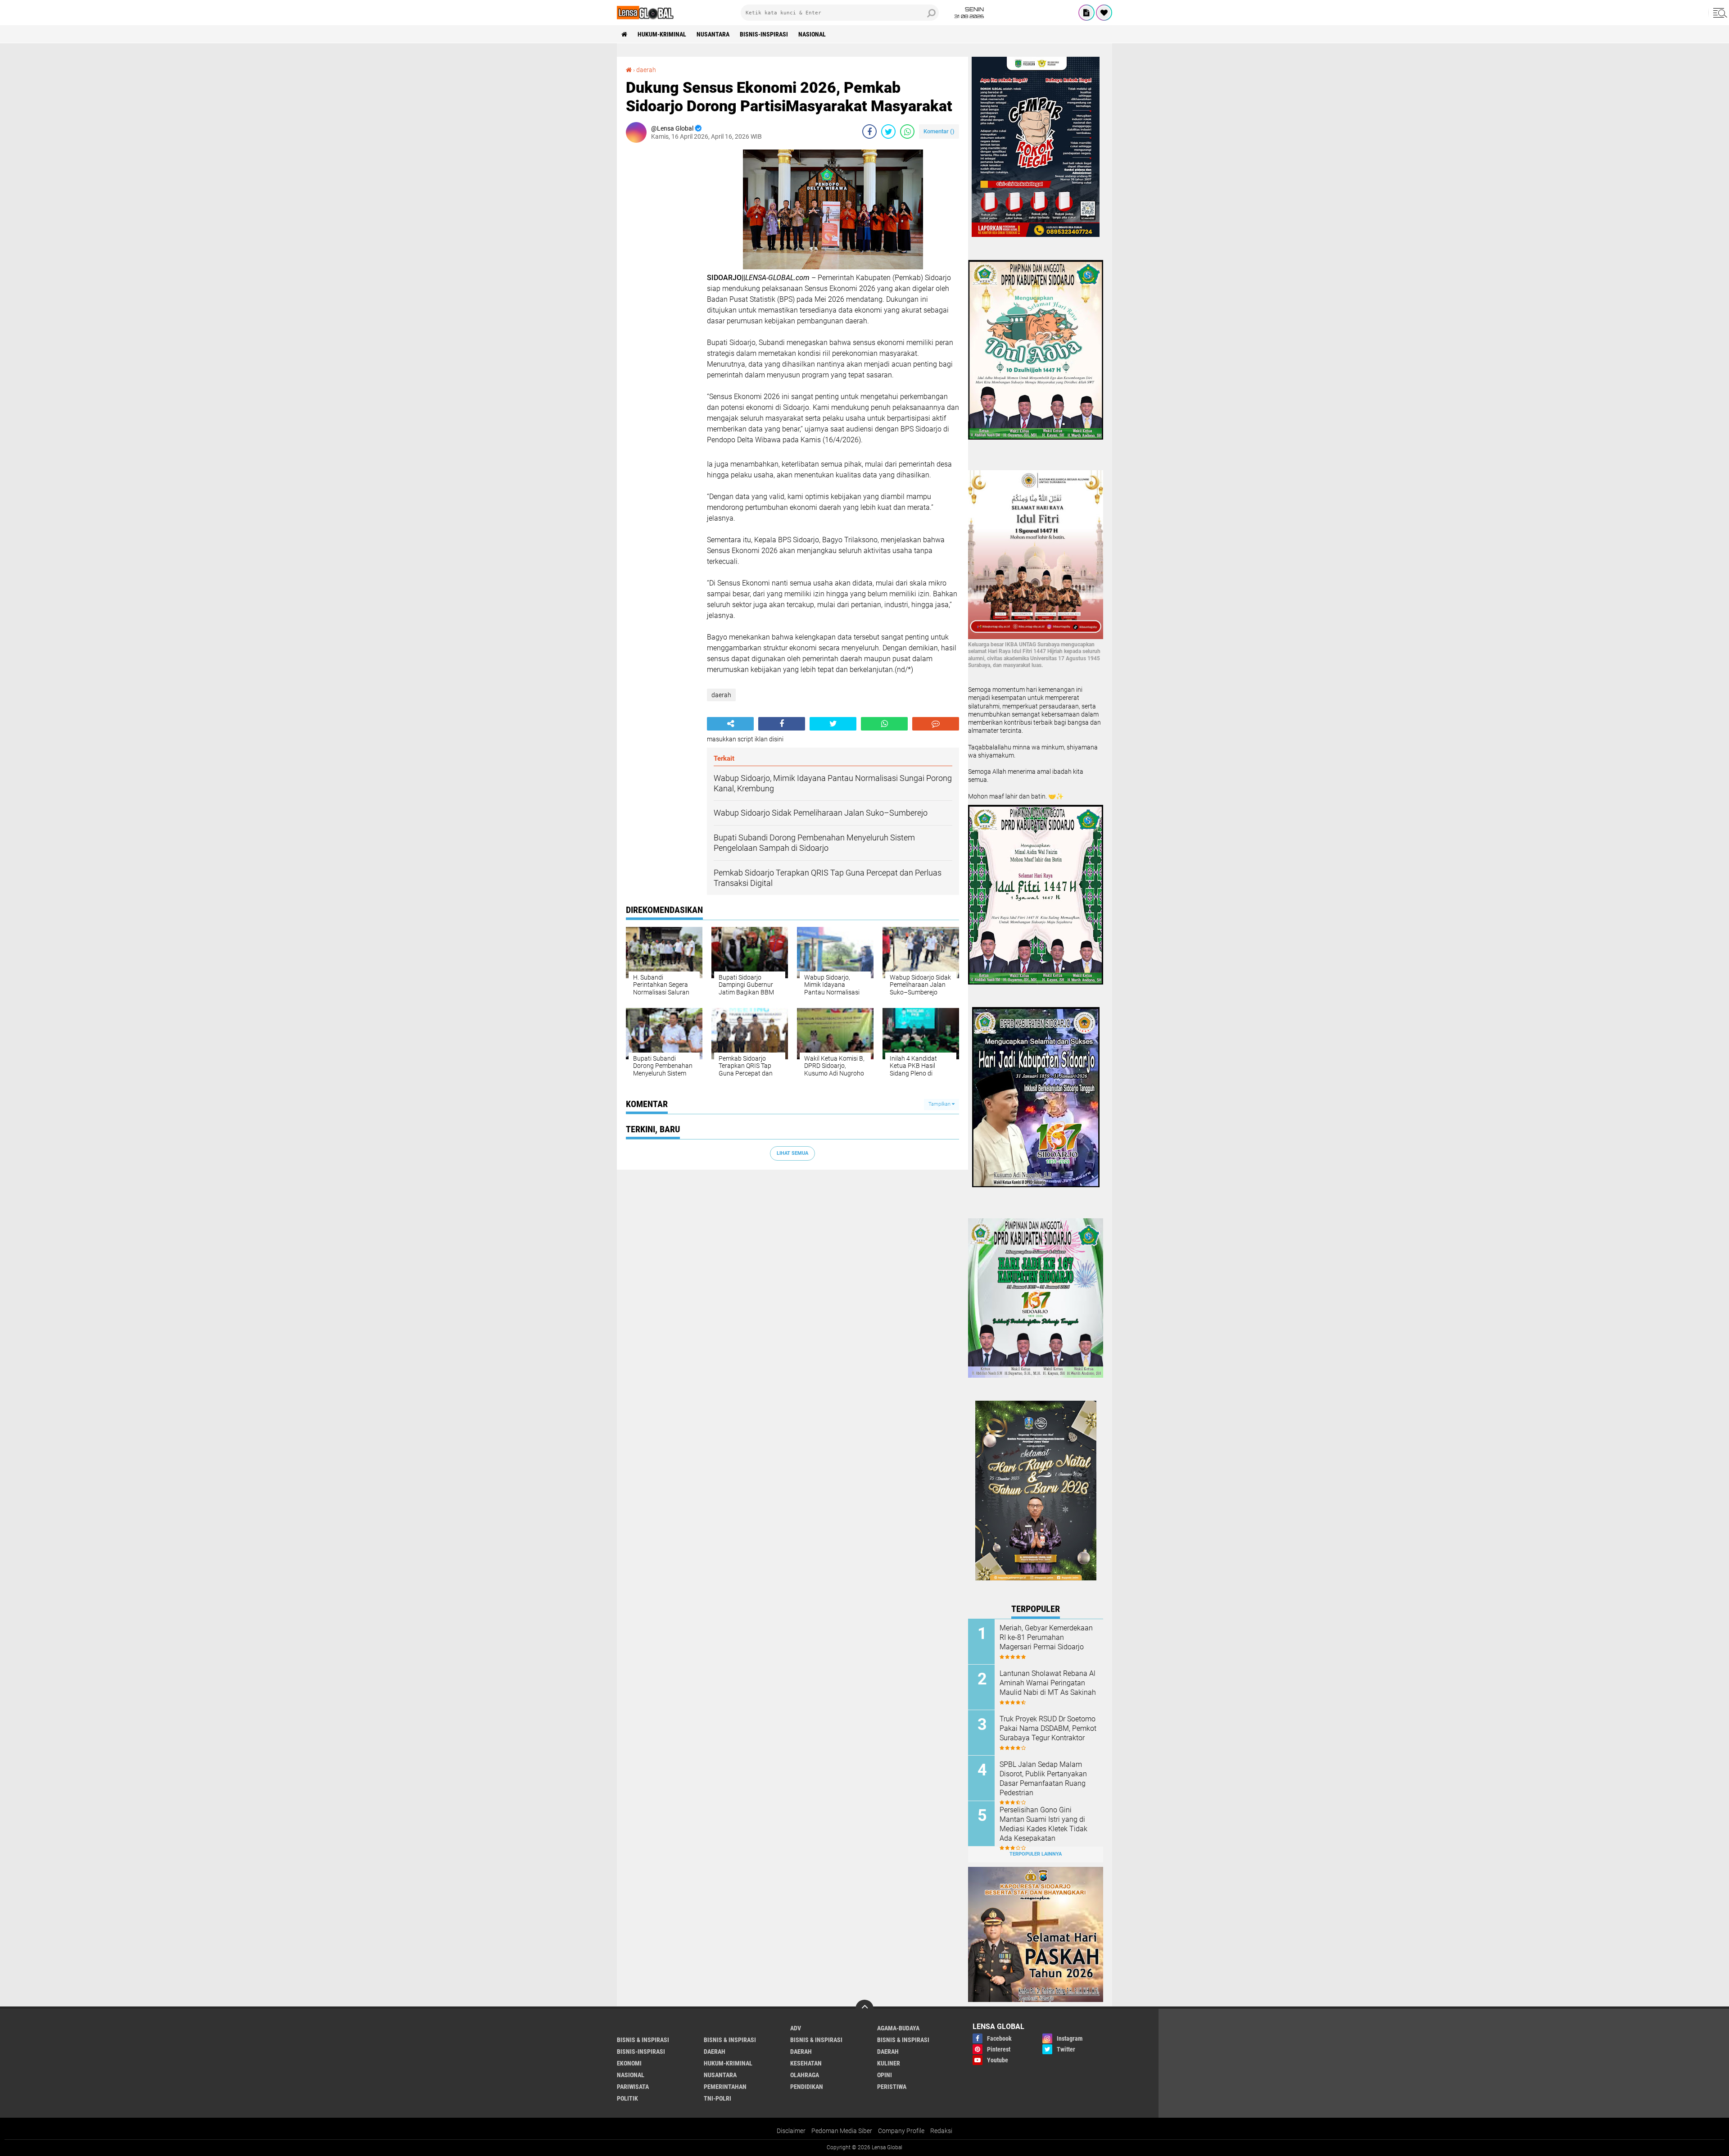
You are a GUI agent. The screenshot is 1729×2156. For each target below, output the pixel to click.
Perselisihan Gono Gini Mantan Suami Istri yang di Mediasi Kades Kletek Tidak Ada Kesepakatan (1043, 1824)
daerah (646, 70)
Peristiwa (892, 2087)
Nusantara (713, 34)
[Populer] (1104, 13)
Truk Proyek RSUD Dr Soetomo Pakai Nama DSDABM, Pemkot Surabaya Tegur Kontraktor (1048, 1728)
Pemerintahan (725, 2087)
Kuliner (889, 2063)
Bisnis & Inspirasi (816, 2040)
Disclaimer (791, 2131)
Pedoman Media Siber (842, 2131)
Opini (885, 2075)
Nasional (812, 34)
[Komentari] (936, 724)
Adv (796, 2028)
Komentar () (939, 131)
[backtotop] (864, 2009)
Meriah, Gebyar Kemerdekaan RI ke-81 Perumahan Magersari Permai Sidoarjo (1046, 1637)
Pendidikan (807, 2087)
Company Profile (901, 2131)
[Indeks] (1086, 13)
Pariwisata (633, 2087)
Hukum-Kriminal (662, 34)
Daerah (801, 2052)
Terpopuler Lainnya (1036, 1854)
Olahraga (805, 2075)
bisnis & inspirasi (643, 2040)
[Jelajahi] (1719, 13)
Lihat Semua (792, 1153)
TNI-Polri (717, 2098)
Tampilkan (940, 1104)
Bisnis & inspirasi (730, 2040)
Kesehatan (806, 2063)
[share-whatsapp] (907, 132)
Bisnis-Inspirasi (764, 34)
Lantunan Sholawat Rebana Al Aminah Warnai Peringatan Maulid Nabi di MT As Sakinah (1048, 1683)
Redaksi (941, 2131)
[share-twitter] (888, 132)
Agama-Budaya (898, 2028)
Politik (627, 2098)
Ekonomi (629, 2063)
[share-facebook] (869, 132)
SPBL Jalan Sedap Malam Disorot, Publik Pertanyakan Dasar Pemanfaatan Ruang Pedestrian (1043, 1778)
